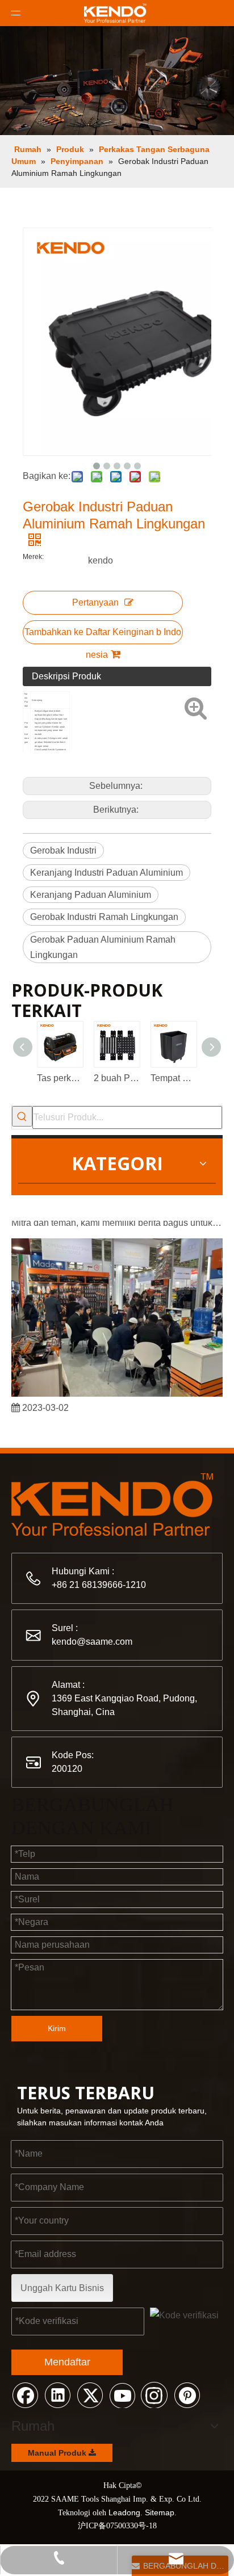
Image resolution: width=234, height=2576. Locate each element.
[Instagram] (154, 2394)
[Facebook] (25, 2394)
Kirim (57, 2028)
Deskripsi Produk (66, 676)
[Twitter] (90, 2394)
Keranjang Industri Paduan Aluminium (106, 873)
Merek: (33, 557)
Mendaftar (67, 2362)
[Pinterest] (187, 2394)
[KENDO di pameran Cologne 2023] (117, 1390)
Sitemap (160, 2512)
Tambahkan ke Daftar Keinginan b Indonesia (103, 636)
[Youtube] (122, 2394)
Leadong (124, 2512)
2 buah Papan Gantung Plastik (116, 1078)
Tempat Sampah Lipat (173, 1078)
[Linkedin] (57, 2394)
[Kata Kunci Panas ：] (22, 1116)
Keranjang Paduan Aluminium (91, 895)
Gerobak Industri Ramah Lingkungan (104, 917)
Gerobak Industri (63, 850)
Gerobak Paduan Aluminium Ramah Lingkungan (103, 947)
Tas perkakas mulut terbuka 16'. (60, 1078)
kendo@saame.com (92, 1642)
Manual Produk (58, 2453)
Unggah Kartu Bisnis (62, 2288)
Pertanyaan (95, 602)
